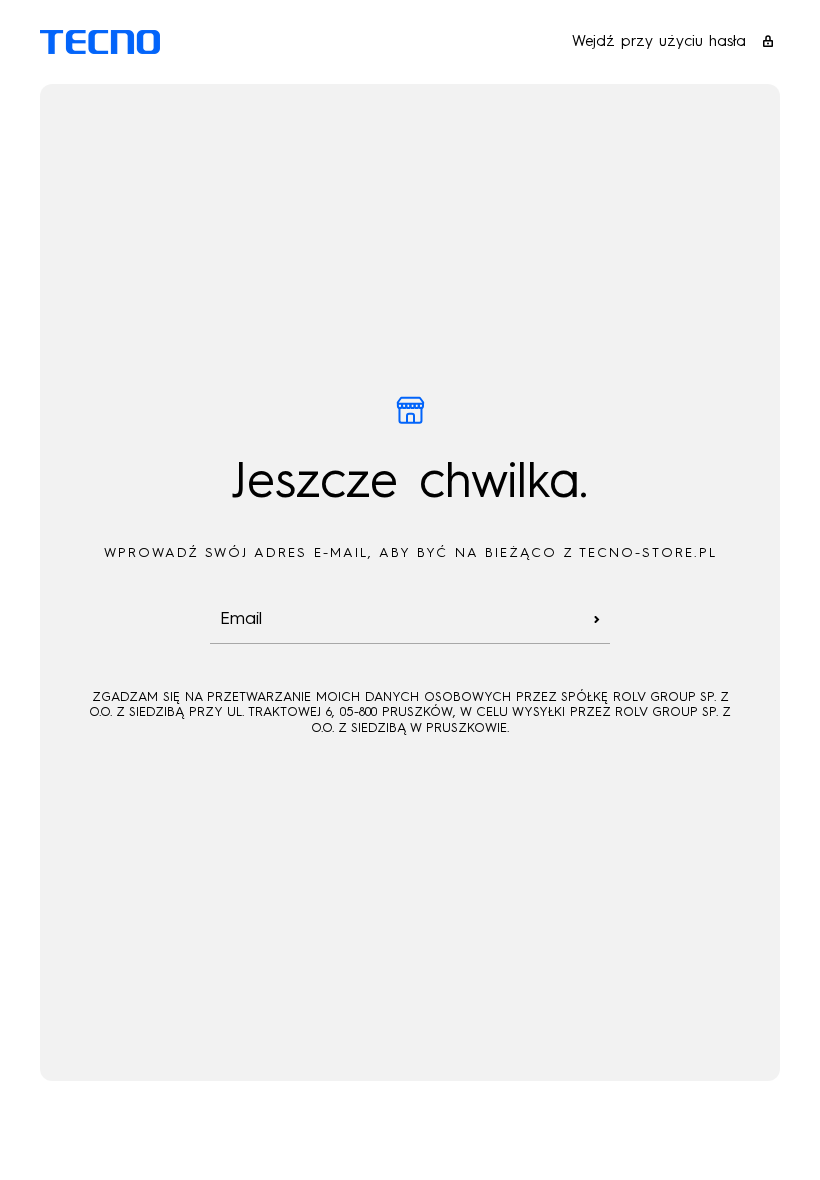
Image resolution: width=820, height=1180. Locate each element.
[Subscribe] (597, 619)
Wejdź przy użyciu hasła (659, 42)
